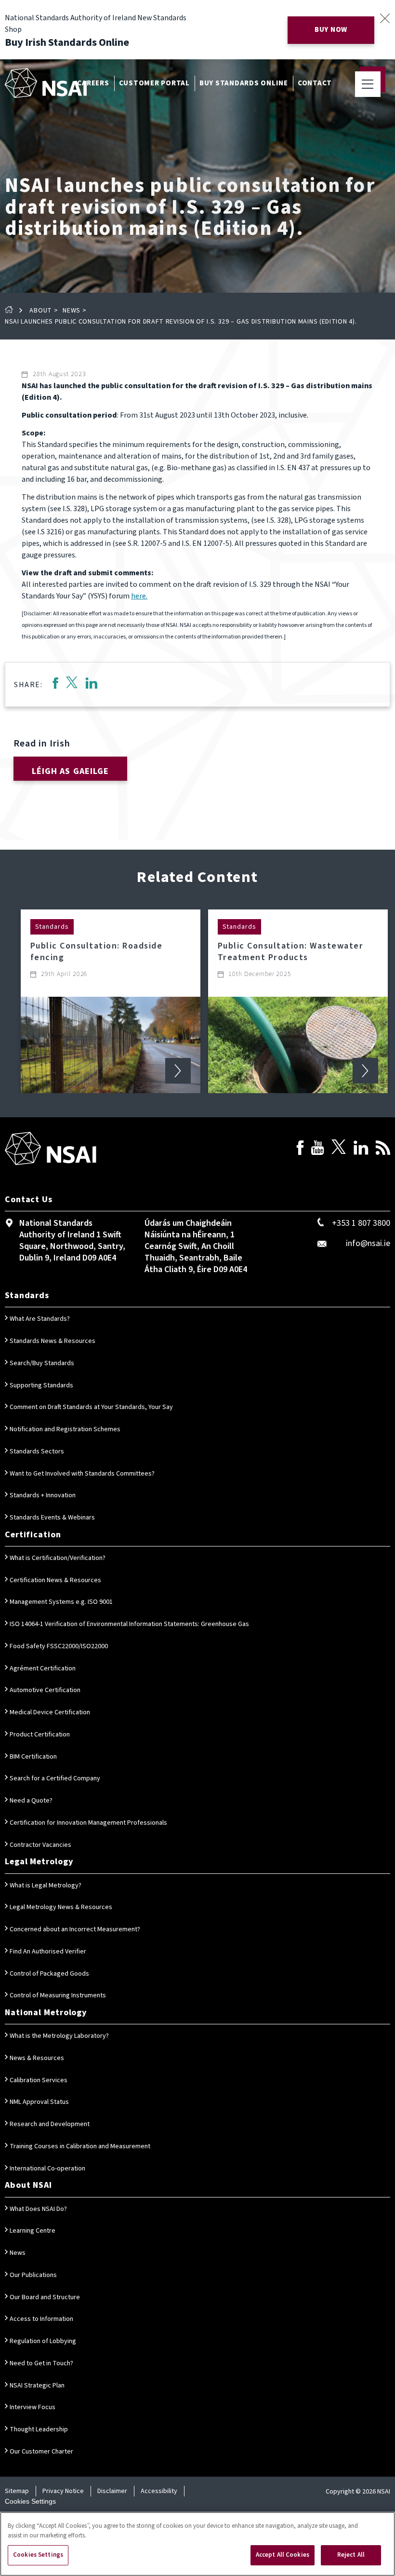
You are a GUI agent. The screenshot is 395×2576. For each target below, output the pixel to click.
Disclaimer (112, 2491)
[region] (197, 2544)
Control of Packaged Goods (49, 1974)
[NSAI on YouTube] (317, 1149)
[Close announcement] (385, 18)
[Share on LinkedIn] (92, 685)
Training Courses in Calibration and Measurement (80, 2146)
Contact (315, 83)
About (41, 311)
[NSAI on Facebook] (300, 1149)
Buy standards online (244, 83)
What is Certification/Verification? (58, 1558)
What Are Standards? (40, 1319)
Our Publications (33, 2275)
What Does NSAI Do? (38, 2209)
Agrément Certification (43, 1668)
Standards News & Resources (53, 1341)
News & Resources (37, 2058)
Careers (93, 83)
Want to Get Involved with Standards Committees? (82, 1474)
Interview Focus (33, 2407)
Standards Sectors (37, 1451)
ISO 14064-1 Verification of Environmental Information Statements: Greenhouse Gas (129, 1624)
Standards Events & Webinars (52, 1518)
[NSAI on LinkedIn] (361, 1149)
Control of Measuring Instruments (58, 1995)
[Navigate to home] (46, 83)
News (72, 311)
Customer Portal (154, 83)
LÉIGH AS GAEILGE (71, 771)
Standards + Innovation (43, 1495)
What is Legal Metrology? (46, 1885)
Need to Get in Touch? (41, 2363)
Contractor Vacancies (40, 1845)
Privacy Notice (63, 2491)
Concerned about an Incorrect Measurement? (75, 1929)
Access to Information (41, 2319)
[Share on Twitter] (72, 685)
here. (139, 596)
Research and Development (50, 2124)
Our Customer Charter (41, 2452)
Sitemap (17, 2491)
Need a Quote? (31, 1801)
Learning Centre (33, 2231)
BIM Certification (33, 1757)
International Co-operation (47, 2169)
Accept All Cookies (283, 2555)
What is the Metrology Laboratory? (59, 2036)
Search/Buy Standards (42, 1363)
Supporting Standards (41, 1385)
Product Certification (40, 1735)
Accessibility (159, 2491)
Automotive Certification (45, 1690)
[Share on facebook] (55, 685)
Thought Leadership (39, 2429)
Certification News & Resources (55, 1580)
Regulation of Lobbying (43, 2341)
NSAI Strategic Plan (37, 2386)
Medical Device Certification (50, 1712)
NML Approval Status (39, 2102)
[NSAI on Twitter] (339, 1149)
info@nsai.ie (368, 1243)
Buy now (331, 30)
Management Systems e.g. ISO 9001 (61, 1602)
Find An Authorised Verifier (48, 1952)
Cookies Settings (30, 2501)
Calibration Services (39, 2080)
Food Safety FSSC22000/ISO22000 (59, 1646)
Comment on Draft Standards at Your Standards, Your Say (91, 1407)
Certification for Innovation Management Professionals (88, 1823)
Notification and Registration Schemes (65, 1429)
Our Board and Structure (45, 2297)
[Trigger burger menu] (368, 84)
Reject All (351, 2555)
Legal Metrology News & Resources (61, 1907)
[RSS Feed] (383, 1149)
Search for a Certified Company (55, 1778)
